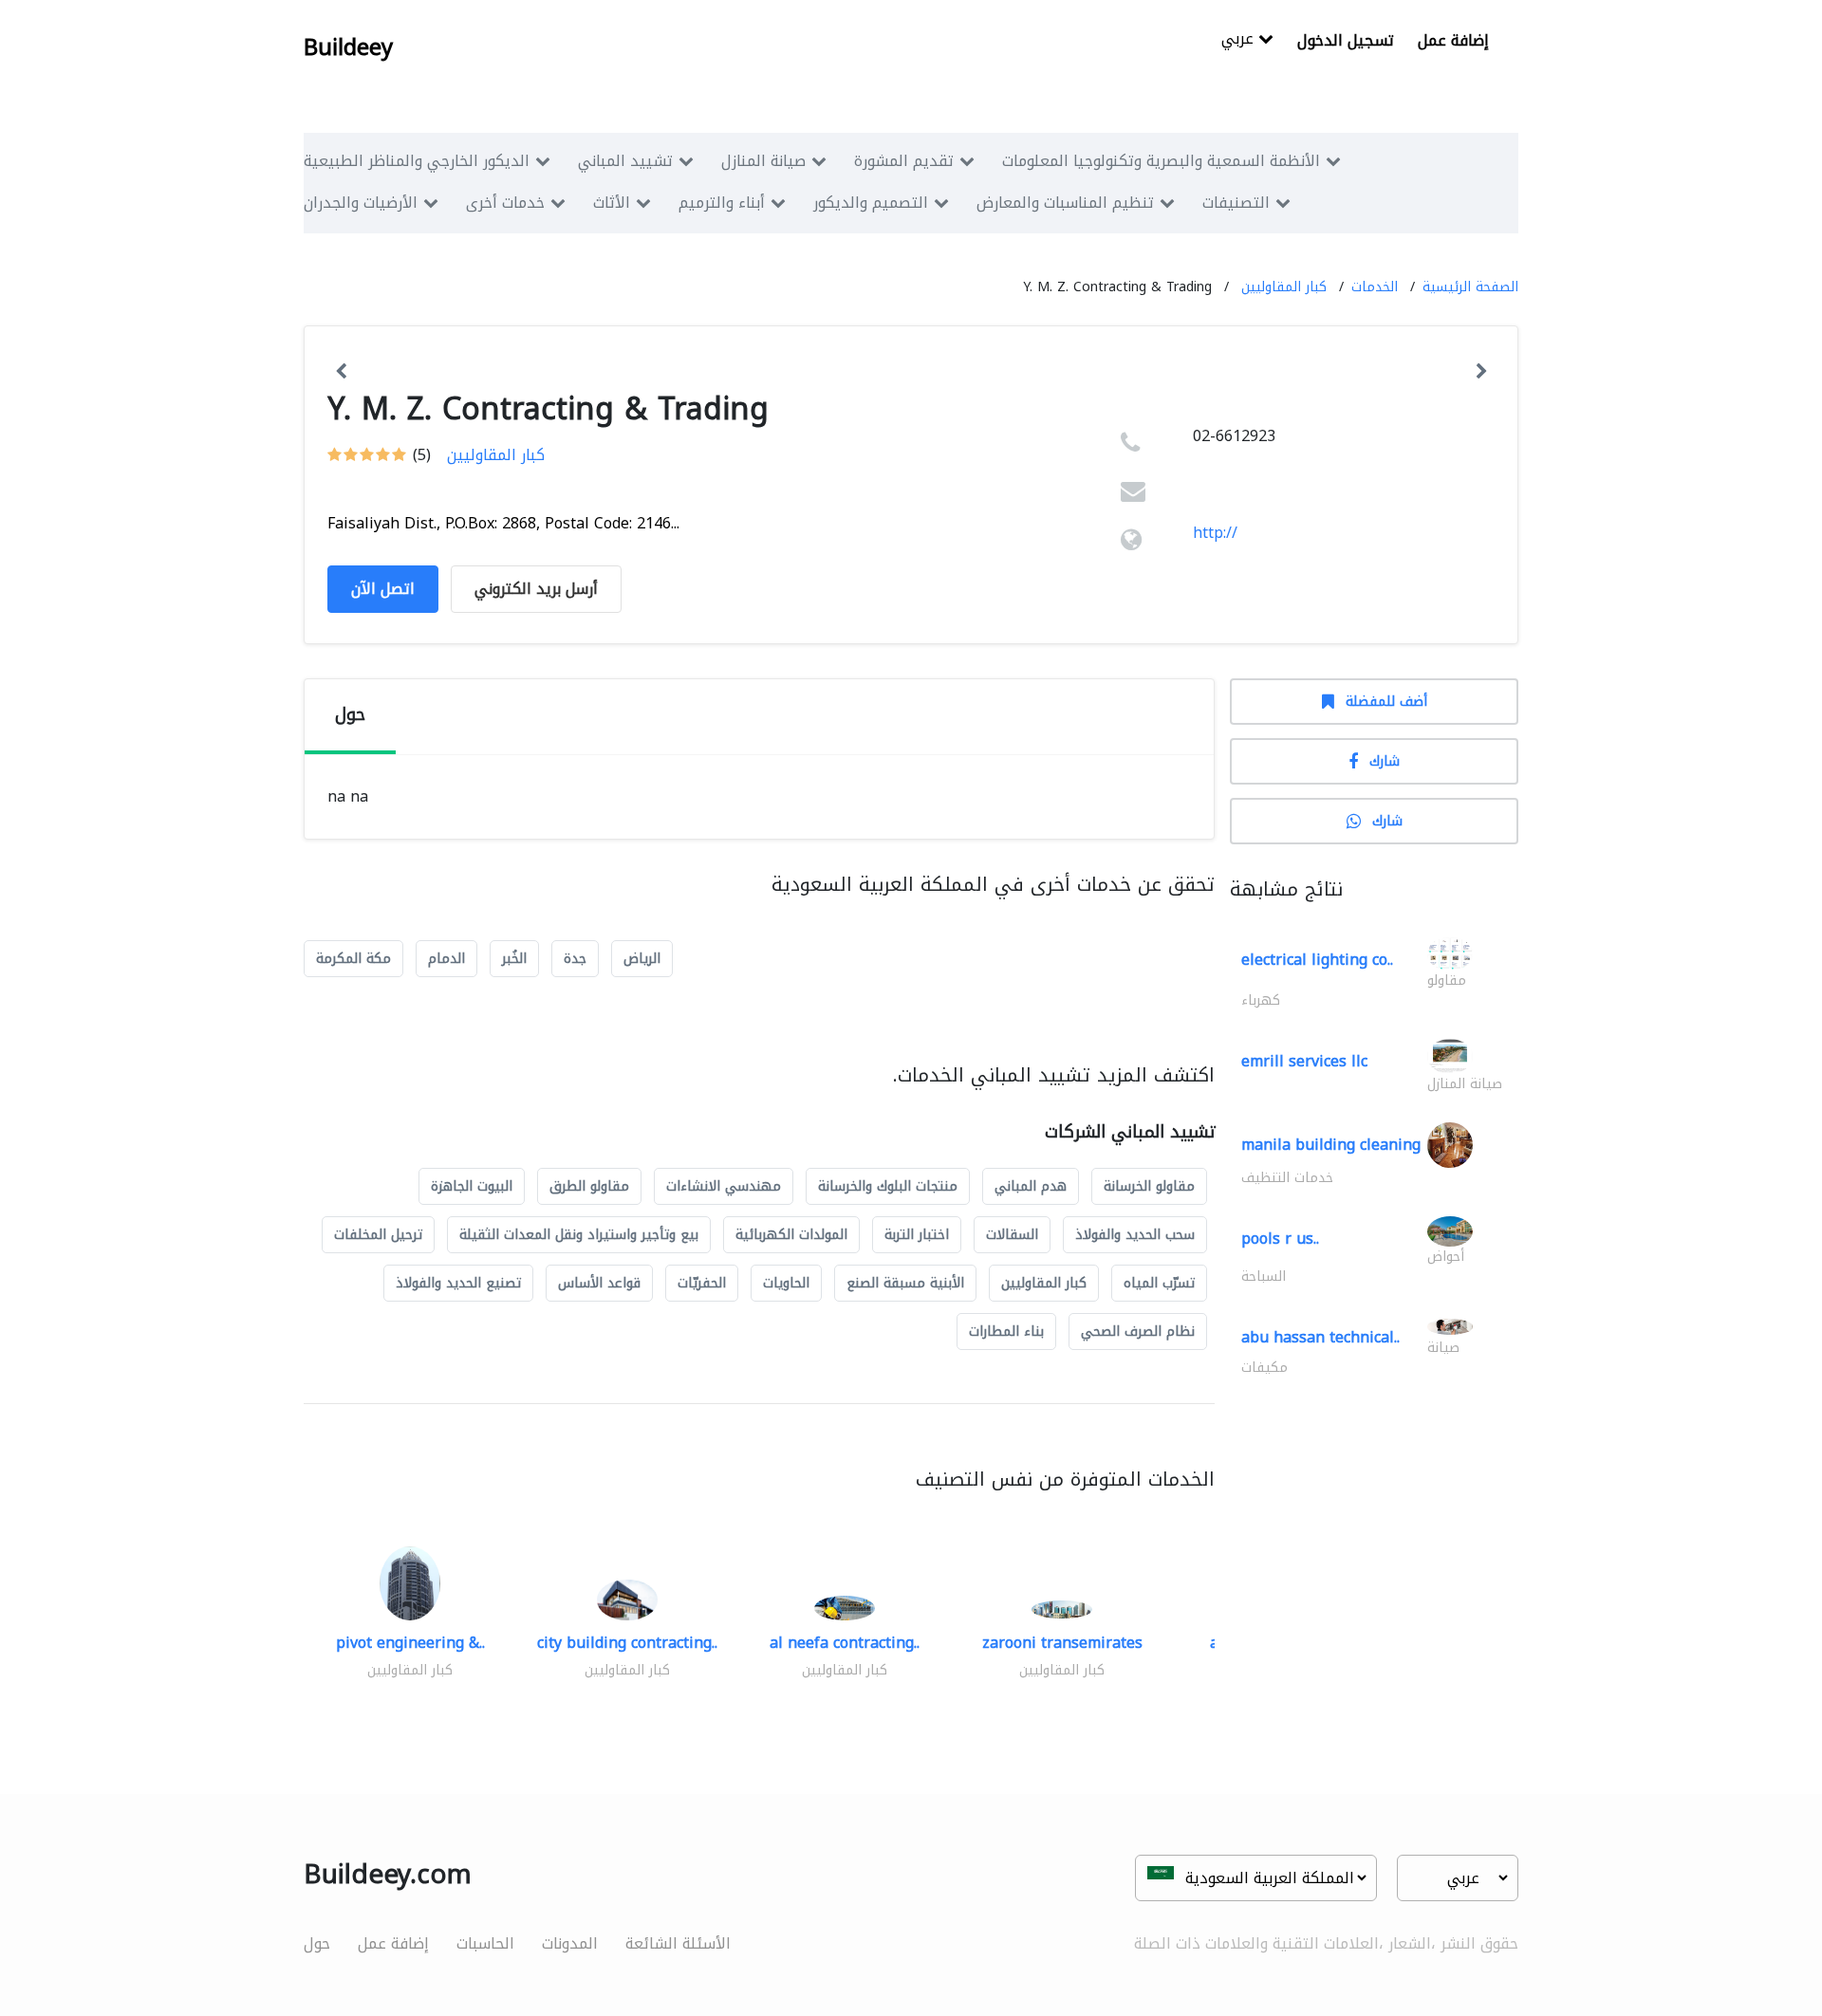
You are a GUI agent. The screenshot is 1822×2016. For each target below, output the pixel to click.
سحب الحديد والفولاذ (1135, 1235)
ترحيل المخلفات (378, 1235)
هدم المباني (1031, 1186)
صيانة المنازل (763, 161)
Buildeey (348, 47)
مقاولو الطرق (589, 1186)
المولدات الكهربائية (791, 1235)
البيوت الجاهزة (472, 1186)
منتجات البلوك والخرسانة (888, 1186)
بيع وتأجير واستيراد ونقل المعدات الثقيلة (579, 1235)
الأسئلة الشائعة (678, 1943)
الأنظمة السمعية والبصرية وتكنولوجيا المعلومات (1161, 161)
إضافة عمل (1453, 40)
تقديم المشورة (904, 161)
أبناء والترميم (722, 203)
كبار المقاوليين (1284, 287)
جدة (575, 959)
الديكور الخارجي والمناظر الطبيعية (417, 161)
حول (317, 1943)
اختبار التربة (917, 1235)
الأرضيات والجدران (361, 203)
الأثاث (612, 203)
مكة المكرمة (353, 959)
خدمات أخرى (505, 203)
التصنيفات (1236, 203)
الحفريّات (702, 1283)
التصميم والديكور (871, 203)
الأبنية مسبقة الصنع (905, 1283)
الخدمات (1375, 287)
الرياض (642, 959)
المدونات (570, 1943)
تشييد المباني (625, 161)
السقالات (1012, 1235)
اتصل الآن (383, 589)
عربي (1240, 40)
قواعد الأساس (599, 1283)
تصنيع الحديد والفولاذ (458, 1283)
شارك (1385, 761)
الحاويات (786, 1283)
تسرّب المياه (1159, 1283)
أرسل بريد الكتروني (536, 589)
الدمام (446, 959)
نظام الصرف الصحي (1138, 1332)
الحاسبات (485, 1943)
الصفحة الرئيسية (1470, 287)
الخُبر (514, 959)
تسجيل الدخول (1346, 40)
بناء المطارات (1006, 1332)
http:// (1215, 533)
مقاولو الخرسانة (1149, 1186)
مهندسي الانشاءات (724, 1186)
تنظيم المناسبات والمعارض (1065, 203)
